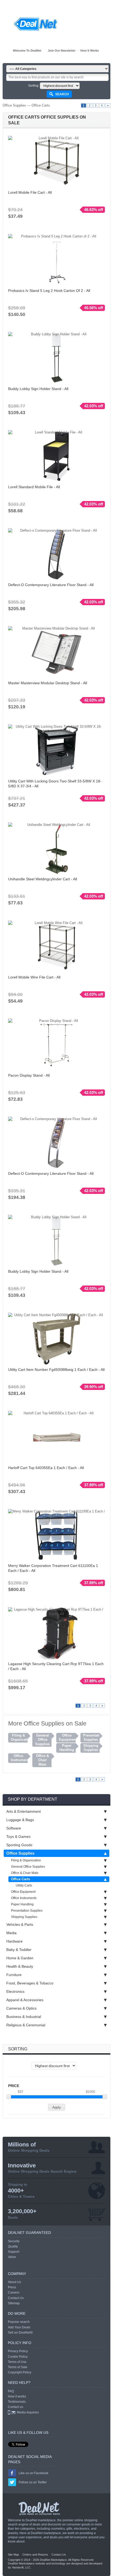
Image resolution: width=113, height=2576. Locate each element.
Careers (14, 2293)
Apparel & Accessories (25, 2000)
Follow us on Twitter (33, 2482)
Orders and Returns (35, 2555)
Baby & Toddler (19, 1950)
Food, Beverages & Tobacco (30, 1983)
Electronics (15, 1991)
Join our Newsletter (62, 51)
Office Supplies (14, 105)
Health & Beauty (20, 1966)
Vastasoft (18, 2567)
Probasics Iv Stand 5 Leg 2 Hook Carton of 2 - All (49, 291)
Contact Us (16, 2298)
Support (14, 2252)
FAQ (11, 2391)
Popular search (19, 2322)
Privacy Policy (18, 2351)
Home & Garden (20, 1958)
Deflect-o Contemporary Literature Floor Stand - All (51, 585)
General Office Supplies (28, 1867)
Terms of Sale (18, 2367)
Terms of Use (17, 2362)
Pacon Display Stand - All (29, 1075)
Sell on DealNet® (20, 2333)
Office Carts (41, 105)
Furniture (14, 1975)
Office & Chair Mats (25, 1873)
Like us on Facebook (34, 2473)
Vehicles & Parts (20, 1924)
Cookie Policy (18, 2357)
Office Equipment (23, 1892)
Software (14, 1828)
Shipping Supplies (24, 1917)
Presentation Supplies (27, 1911)
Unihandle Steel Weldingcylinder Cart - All (43, 879)
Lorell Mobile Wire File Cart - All (34, 977)
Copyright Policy (20, 2372)
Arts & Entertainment (24, 1811)
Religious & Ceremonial (26, 2025)
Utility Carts (24, 1885)
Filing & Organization (26, 1860)
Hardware (14, 1941)
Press (12, 2287)
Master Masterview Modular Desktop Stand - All (48, 683)
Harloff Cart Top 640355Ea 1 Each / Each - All (46, 1468)
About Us (14, 2282)
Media (11, 1933)
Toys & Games (18, 1837)
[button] (57, 2107)
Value (12, 2257)
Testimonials (17, 2402)
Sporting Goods (19, 1845)
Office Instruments (24, 1898)
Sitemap (14, 2303)
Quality (13, 2246)
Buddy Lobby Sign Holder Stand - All (38, 389)
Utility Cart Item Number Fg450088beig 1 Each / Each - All (56, 1370)
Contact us (16, 2407)
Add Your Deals (19, 2327)
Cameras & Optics (21, 2008)
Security (14, 2241)
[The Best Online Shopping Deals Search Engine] (36, 24)
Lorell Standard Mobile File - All (34, 487)
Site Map (13, 2555)
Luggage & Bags (20, 1820)
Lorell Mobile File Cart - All (30, 192)
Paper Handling (22, 1904)
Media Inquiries (28, 2412)
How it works (90, 51)
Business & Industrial (24, 2017)
